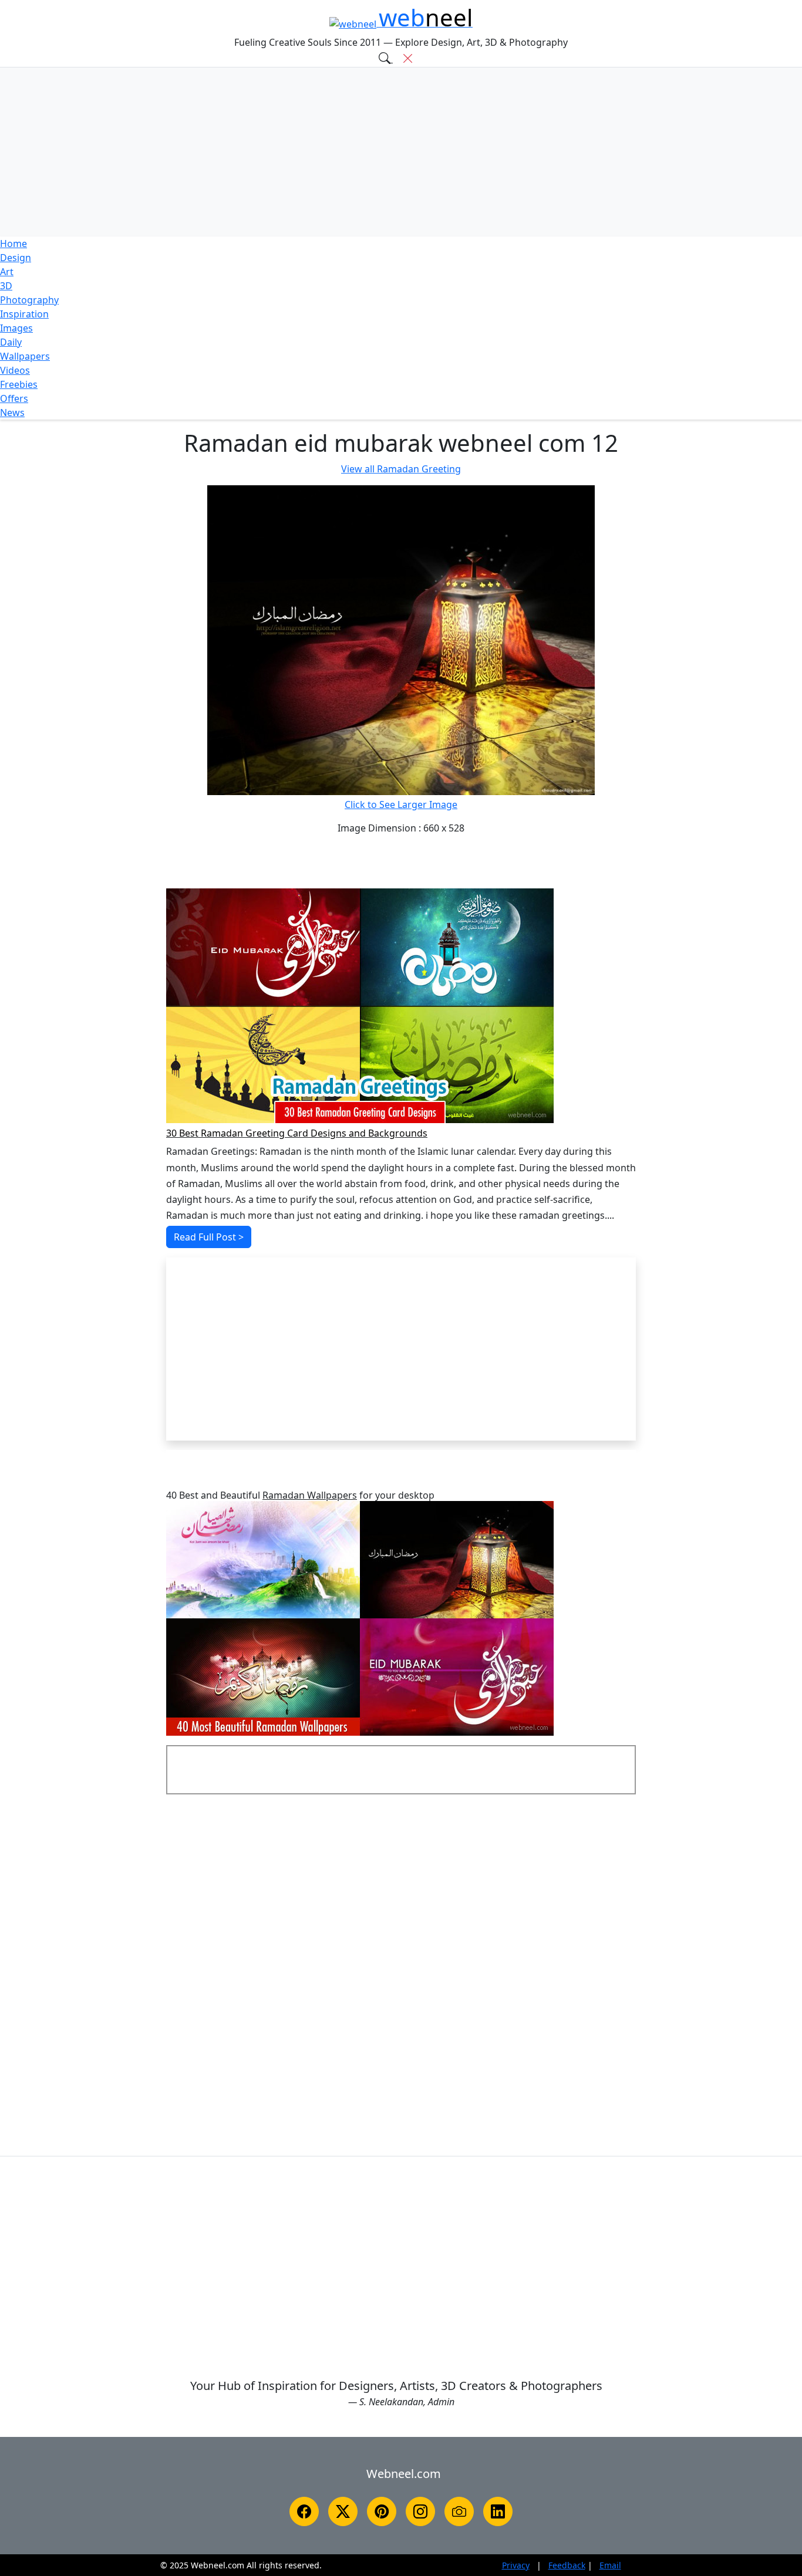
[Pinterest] (382, 2511)
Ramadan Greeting (401, 469)
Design (16, 258)
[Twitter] (343, 2511)
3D (6, 286)
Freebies (19, 384)
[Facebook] (304, 2511)
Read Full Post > (209, 1237)
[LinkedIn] (498, 2511)
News (12, 413)
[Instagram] (420, 2511)
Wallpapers (25, 356)
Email (610, 2565)
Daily (11, 342)
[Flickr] (459, 2511)
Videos (15, 370)
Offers (14, 398)
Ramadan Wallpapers (310, 1495)
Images (16, 328)
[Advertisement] (401, 152)
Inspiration (24, 314)
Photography (29, 300)
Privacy (516, 2565)
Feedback (567, 2565)
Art (7, 272)
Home (14, 244)
